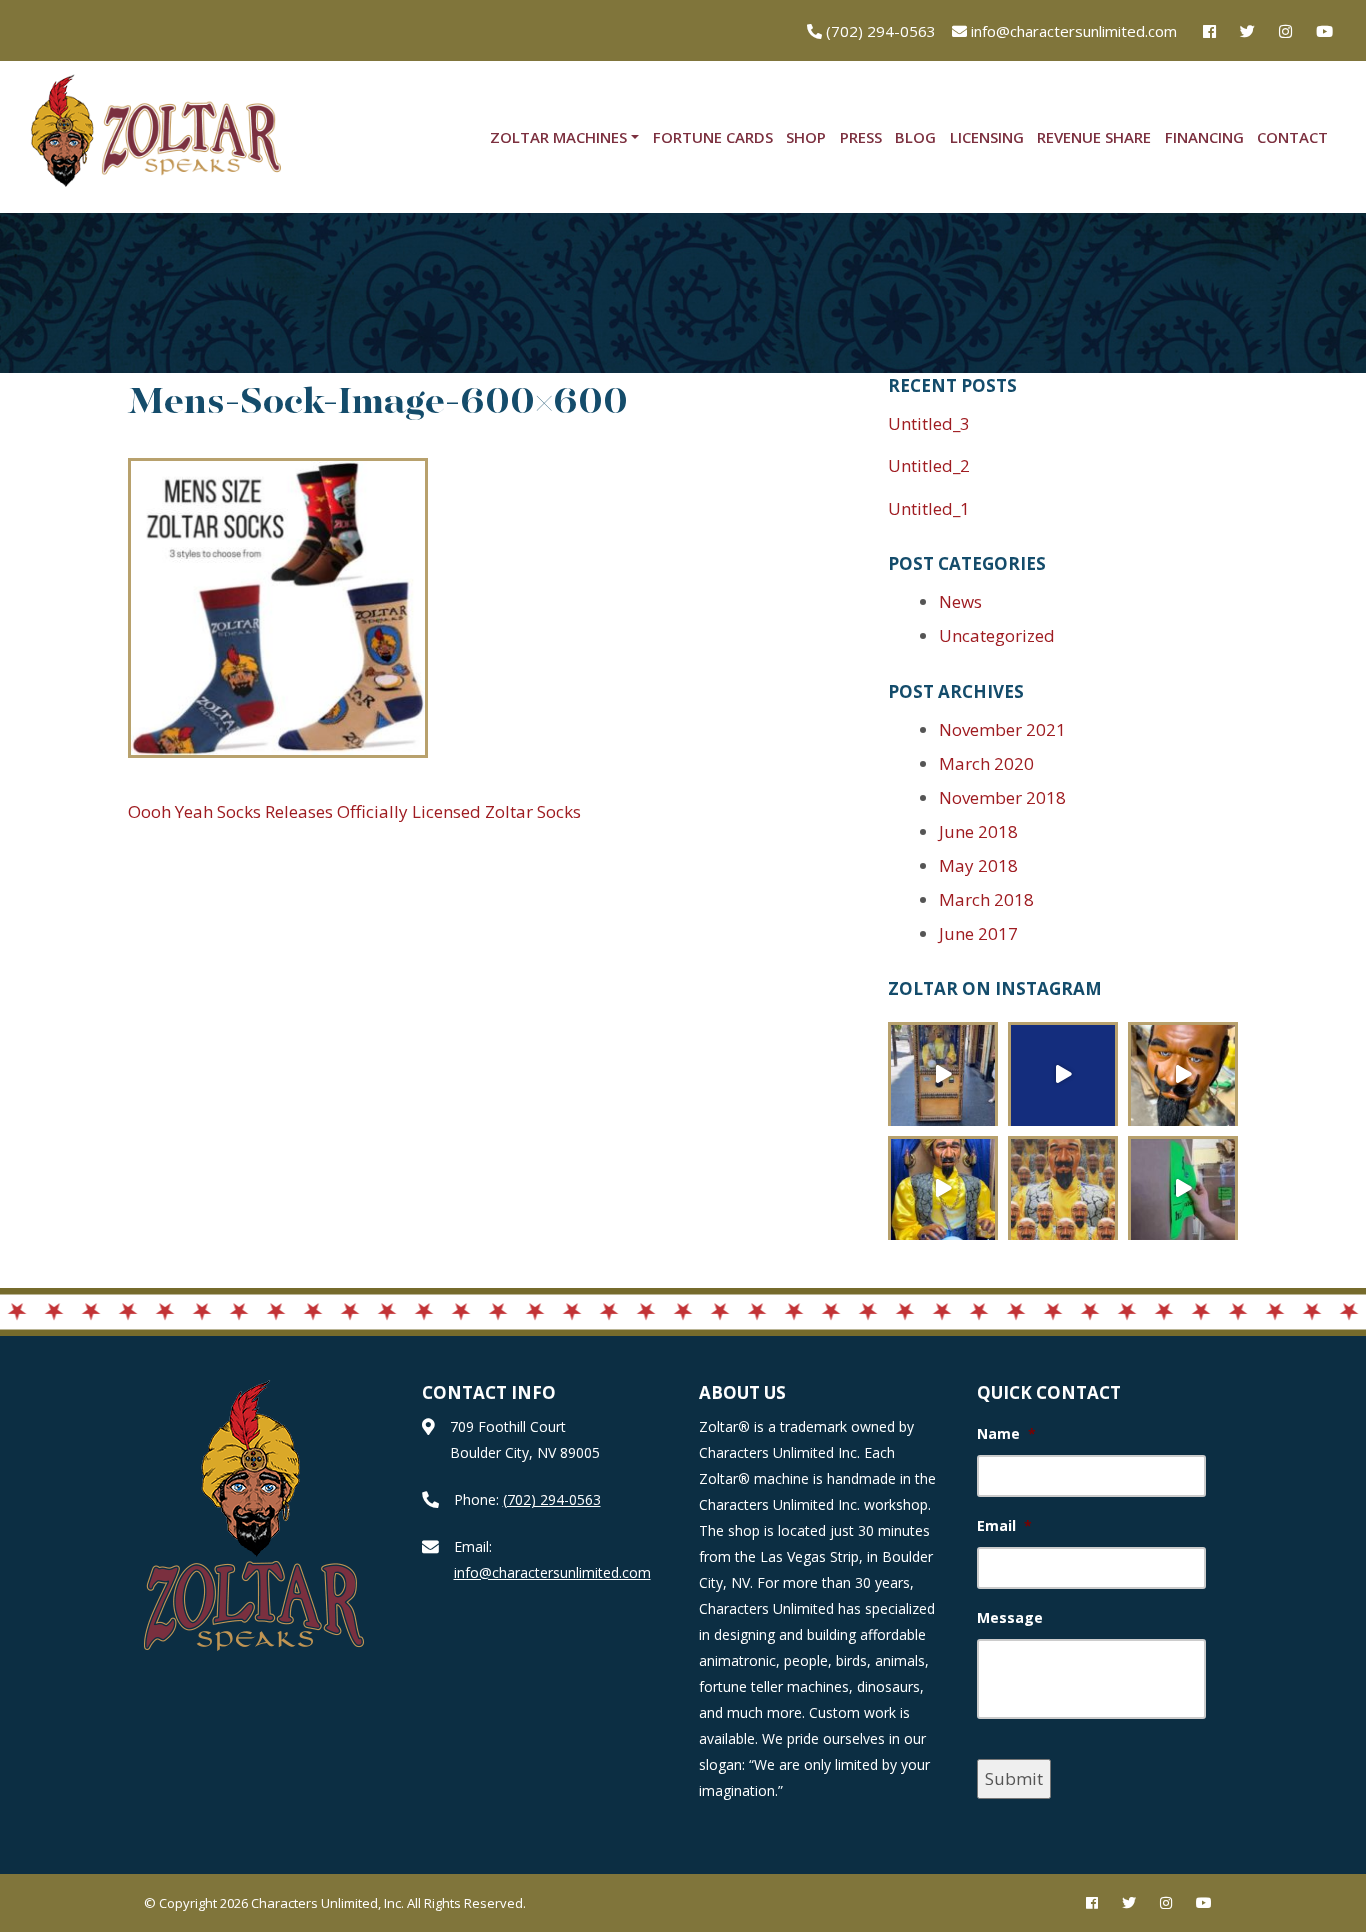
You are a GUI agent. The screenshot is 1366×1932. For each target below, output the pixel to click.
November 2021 (1002, 729)
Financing (1204, 137)
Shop (806, 137)
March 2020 (986, 763)
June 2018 (978, 831)
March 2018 (986, 899)
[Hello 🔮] (1063, 1188)
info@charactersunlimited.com (552, 1572)
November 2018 (1002, 797)
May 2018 (978, 865)
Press (861, 137)
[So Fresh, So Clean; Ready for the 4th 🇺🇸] (1183, 1074)
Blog (915, 137)
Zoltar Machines (558, 137)
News (960, 601)
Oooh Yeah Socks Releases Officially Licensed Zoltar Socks (354, 811)
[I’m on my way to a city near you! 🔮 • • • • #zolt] (1183, 1188)
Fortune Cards (713, 137)
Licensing (987, 137)
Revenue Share (1094, 137)
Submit (1014, 1778)
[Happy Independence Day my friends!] (1063, 1074)
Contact (1292, 137)
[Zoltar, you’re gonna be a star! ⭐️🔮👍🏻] (943, 1074)
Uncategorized (997, 635)
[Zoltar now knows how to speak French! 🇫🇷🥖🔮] (943, 1188)
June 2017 (978, 933)
